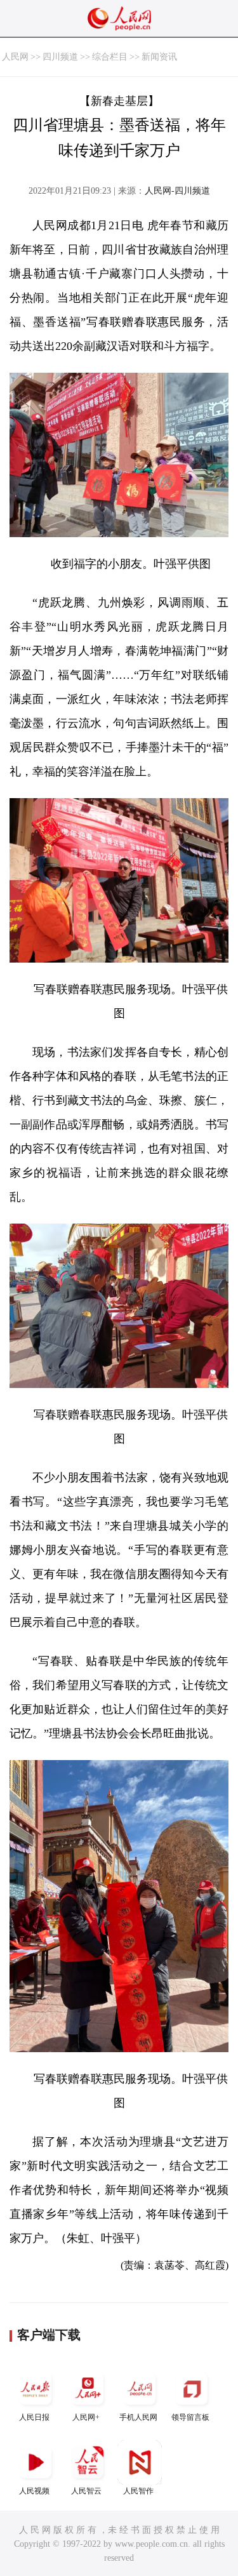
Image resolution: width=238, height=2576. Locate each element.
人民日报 (34, 2417)
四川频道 (60, 57)
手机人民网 (138, 2417)
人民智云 (86, 2491)
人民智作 (138, 2491)
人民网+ (86, 2417)
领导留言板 (190, 2417)
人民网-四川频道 (177, 191)
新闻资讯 (159, 57)
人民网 (15, 57)
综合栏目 (110, 57)
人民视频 (34, 2491)
